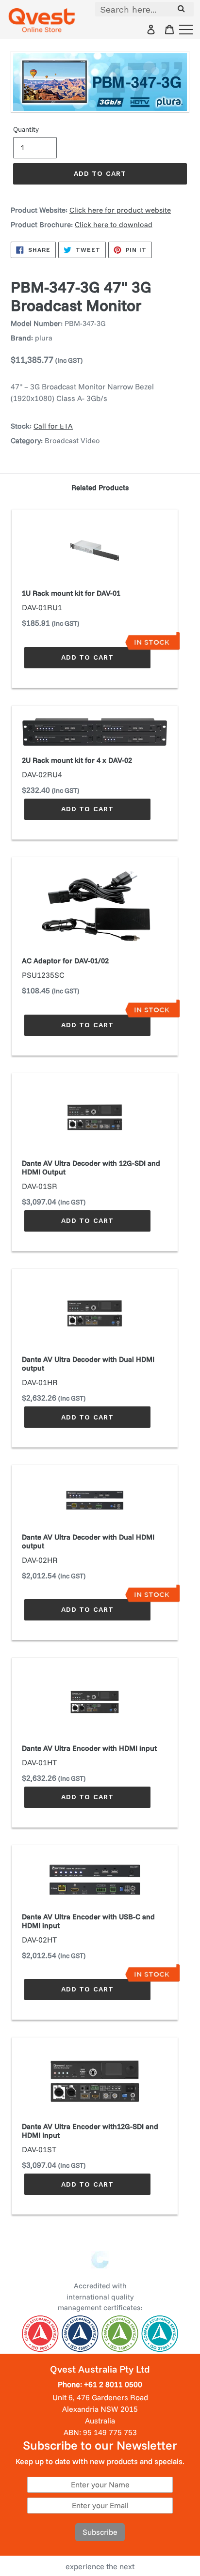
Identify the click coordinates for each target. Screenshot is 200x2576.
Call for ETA (53, 426)
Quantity (26, 129)
